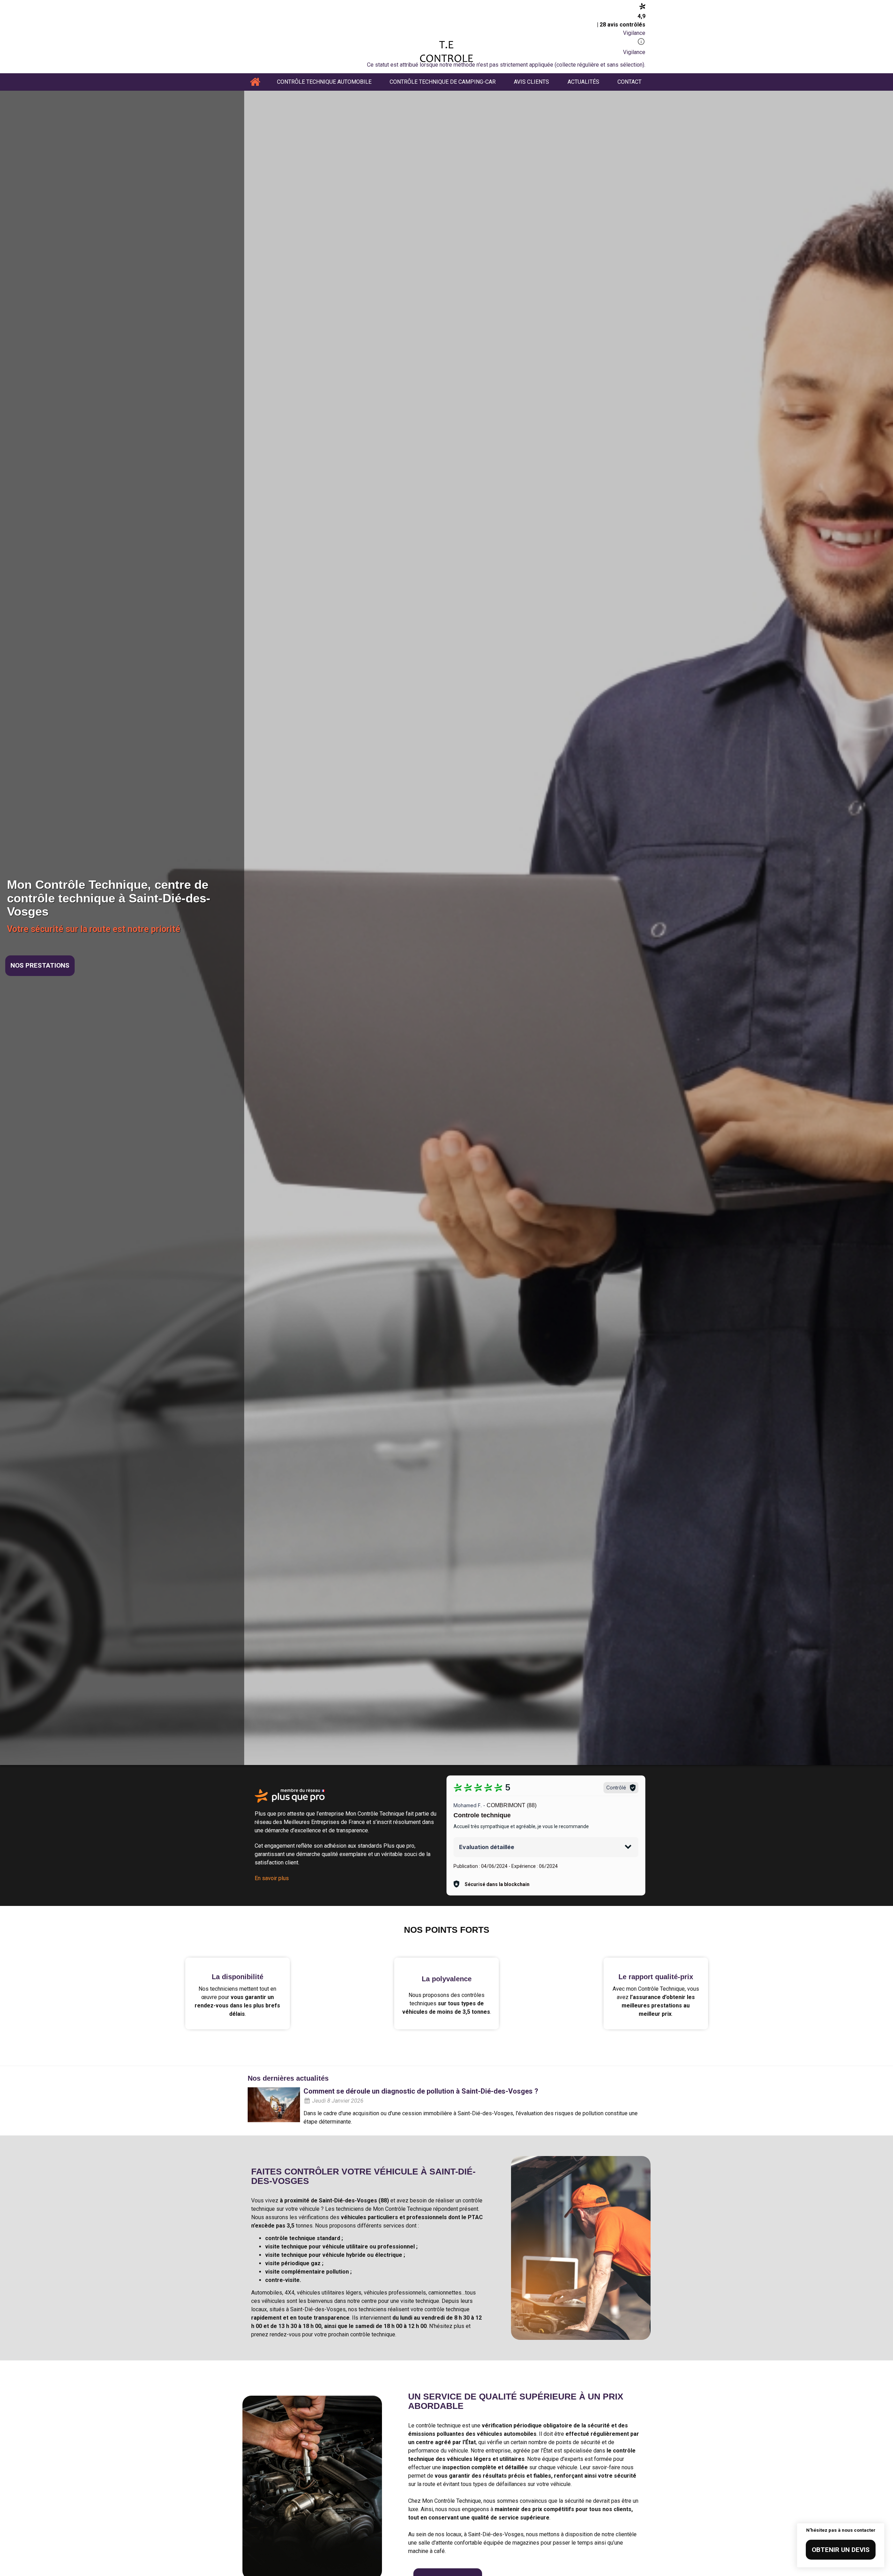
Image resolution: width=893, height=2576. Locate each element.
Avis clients (531, 82)
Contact (629, 82)
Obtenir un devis (841, 2550)
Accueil (255, 82)
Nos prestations (40, 965)
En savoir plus (272, 1878)
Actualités (583, 82)
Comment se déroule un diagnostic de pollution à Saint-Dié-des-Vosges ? (421, 2091)
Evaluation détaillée (487, 1847)
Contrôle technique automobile (324, 82)
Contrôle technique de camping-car (443, 82)
